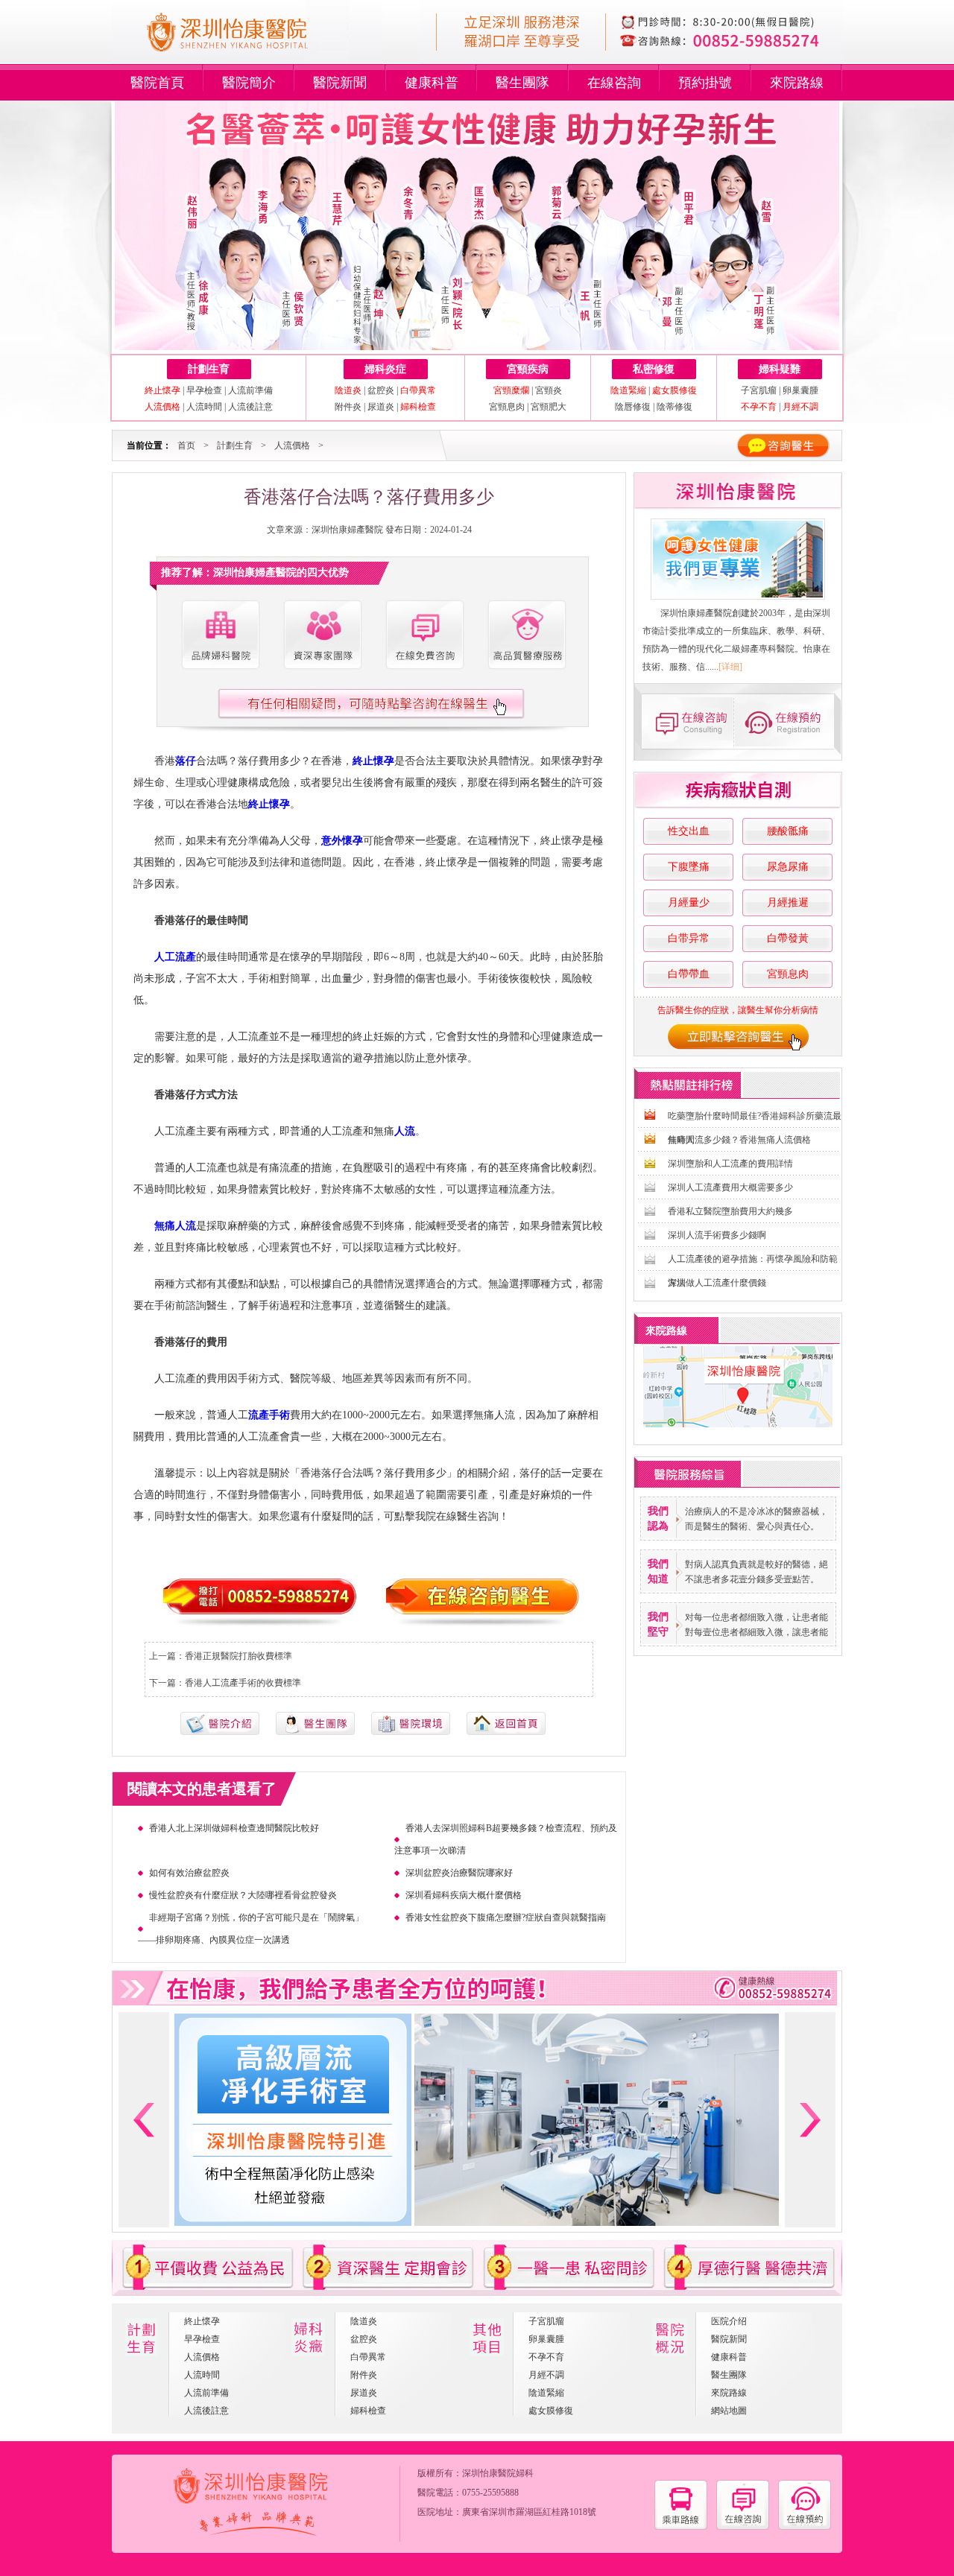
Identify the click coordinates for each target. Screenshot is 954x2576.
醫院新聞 (340, 83)
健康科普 (432, 83)
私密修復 (654, 369)
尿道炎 (381, 407)
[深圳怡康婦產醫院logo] (247, 58)
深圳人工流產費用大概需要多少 (730, 1187)
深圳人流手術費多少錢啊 (717, 1235)
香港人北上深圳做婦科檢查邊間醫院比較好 (234, 1828)
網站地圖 (729, 2411)
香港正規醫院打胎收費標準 (238, 1656)
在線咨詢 (614, 83)
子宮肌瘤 (760, 390)
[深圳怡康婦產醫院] (738, 559)
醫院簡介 (249, 83)
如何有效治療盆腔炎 (189, 1873)
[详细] (730, 667)
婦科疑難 (780, 369)
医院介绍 (729, 2321)
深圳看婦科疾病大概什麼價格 (464, 1895)
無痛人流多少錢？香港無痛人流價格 (739, 1140)
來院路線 (797, 83)
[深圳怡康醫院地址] (681, 2527)
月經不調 (546, 2375)
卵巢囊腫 (800, 390)
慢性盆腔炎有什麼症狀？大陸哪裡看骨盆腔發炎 (243, 1895)
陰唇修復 (633, 407)
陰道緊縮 (546, 2393)
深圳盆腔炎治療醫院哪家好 (459, 1873)
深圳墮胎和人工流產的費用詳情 (730, 1164)
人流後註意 (250, 407)
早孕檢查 (204, 390)
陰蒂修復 (675, 407)
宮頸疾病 (528, 369)
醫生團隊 (522, 83)
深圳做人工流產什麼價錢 (717, 1283)
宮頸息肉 (507, 407)
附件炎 (348, 407)
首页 (186, 445)
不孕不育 (546, 2357)
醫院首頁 (157, 83)
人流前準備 (250, 390)
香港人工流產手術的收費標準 (243, 1683)
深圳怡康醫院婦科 (498, 2473)
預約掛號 (705, 83)
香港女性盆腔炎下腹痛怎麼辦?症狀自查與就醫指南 (506, 1917)
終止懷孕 (202, 2321)
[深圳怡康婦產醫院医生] (322, 635)
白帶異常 (368, 2357)
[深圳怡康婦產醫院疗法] (411, 1732)
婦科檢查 (368, 2411)
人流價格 (292, 445)
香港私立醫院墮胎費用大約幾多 (730, 1211)
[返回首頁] (506, 1732)
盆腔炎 (381, 390)
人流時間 (204, 407)
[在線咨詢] (686, 721)
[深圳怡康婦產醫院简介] (220, 635)
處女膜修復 (551, 2411)
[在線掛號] (789, 721)
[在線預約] (805, 2527)
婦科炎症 (385, 369)
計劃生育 (209, 369)
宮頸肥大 (549, 407)
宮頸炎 (549, 390)
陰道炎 (364, 2321)
